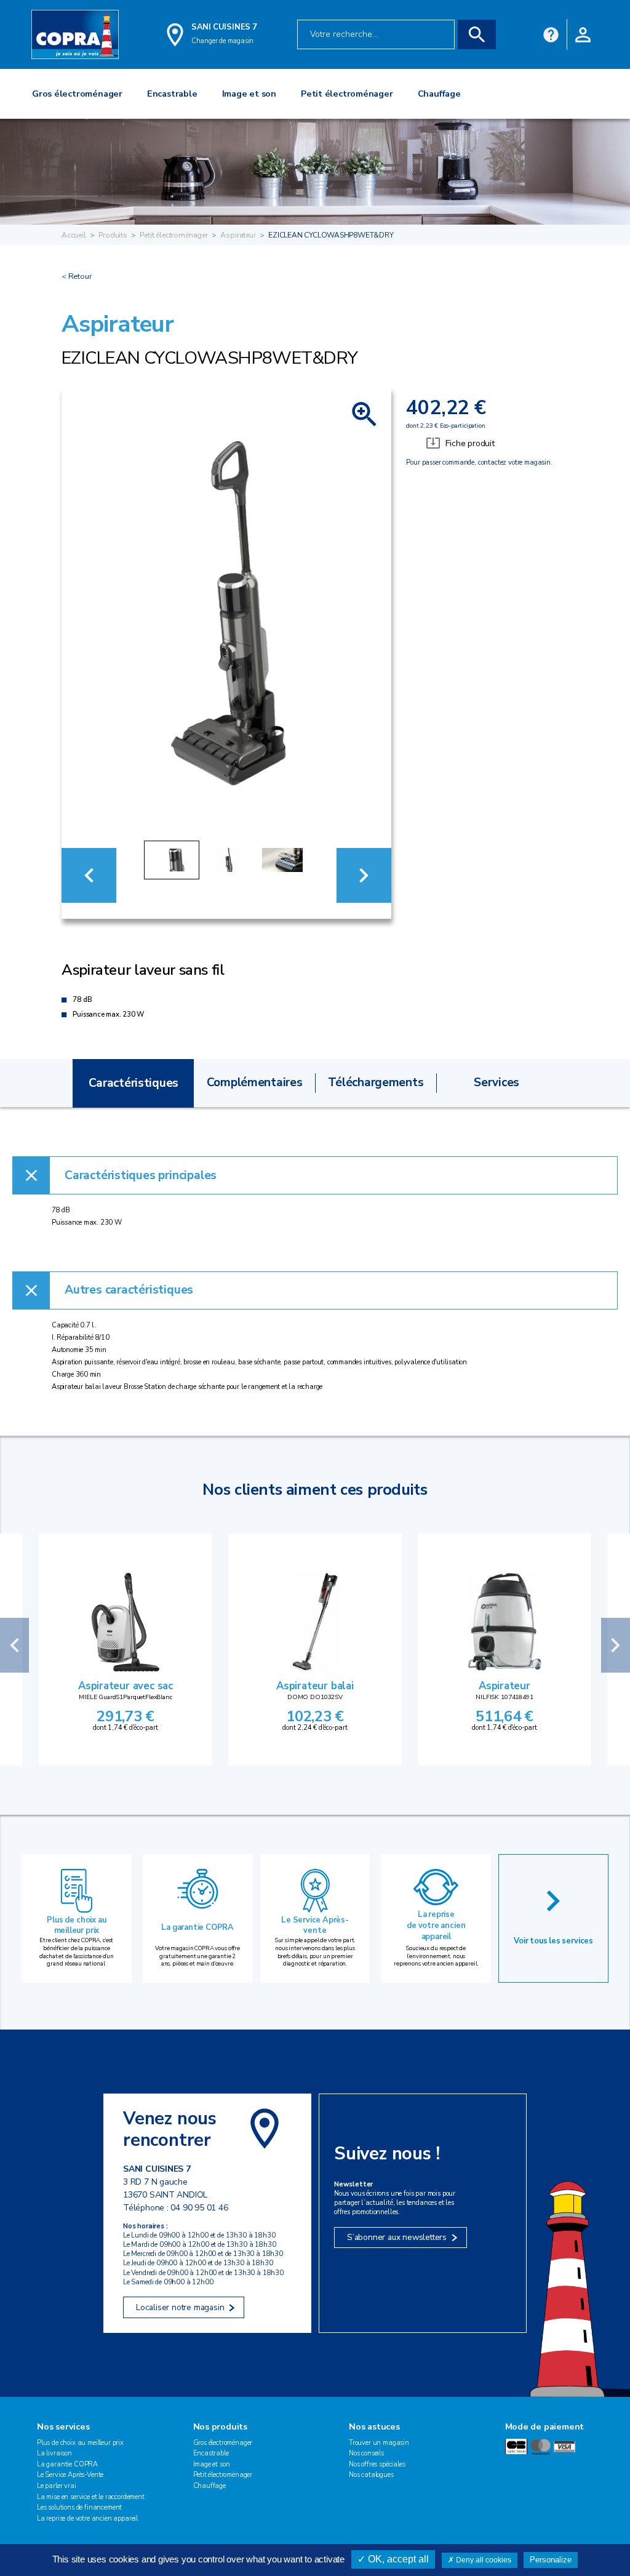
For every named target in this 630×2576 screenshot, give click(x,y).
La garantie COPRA (197, 1927)
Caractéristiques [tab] (134, 1083)
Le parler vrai (57, 2486)
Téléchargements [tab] (376, 1082)
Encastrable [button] (172, 94)
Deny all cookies (483, 2560)
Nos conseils (366, 2453)
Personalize (551, 2560)
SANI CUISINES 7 (224, 27)
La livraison (54, 2453)
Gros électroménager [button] (77, 94)
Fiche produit (470, 443)
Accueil (74, 235)
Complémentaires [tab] (255, 1082)
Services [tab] (496, 1082)
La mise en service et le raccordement (91, 2497)
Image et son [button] (249, 94)
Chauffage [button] (439, 94)
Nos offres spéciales (377, 2464)
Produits (113, 235)
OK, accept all (397, 2559)
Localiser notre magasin (180, 2307)
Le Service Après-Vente (70, 2475)
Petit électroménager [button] (347, 94)
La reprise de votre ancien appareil (436, 1925)
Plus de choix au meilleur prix (76, 1926)
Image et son (212, 2464)
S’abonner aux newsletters (397, 2237)
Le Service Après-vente (315, 1926)
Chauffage (210, 2486)
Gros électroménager (223, 2443)
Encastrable (211, 2453)
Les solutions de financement (79, 2507)
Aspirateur (238, 235)
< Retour (77, 276)
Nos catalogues (371, 2475)
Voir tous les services (553, 1941)
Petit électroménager (173, 235)
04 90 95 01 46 (199, 2208)
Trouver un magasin (379, 2443)
